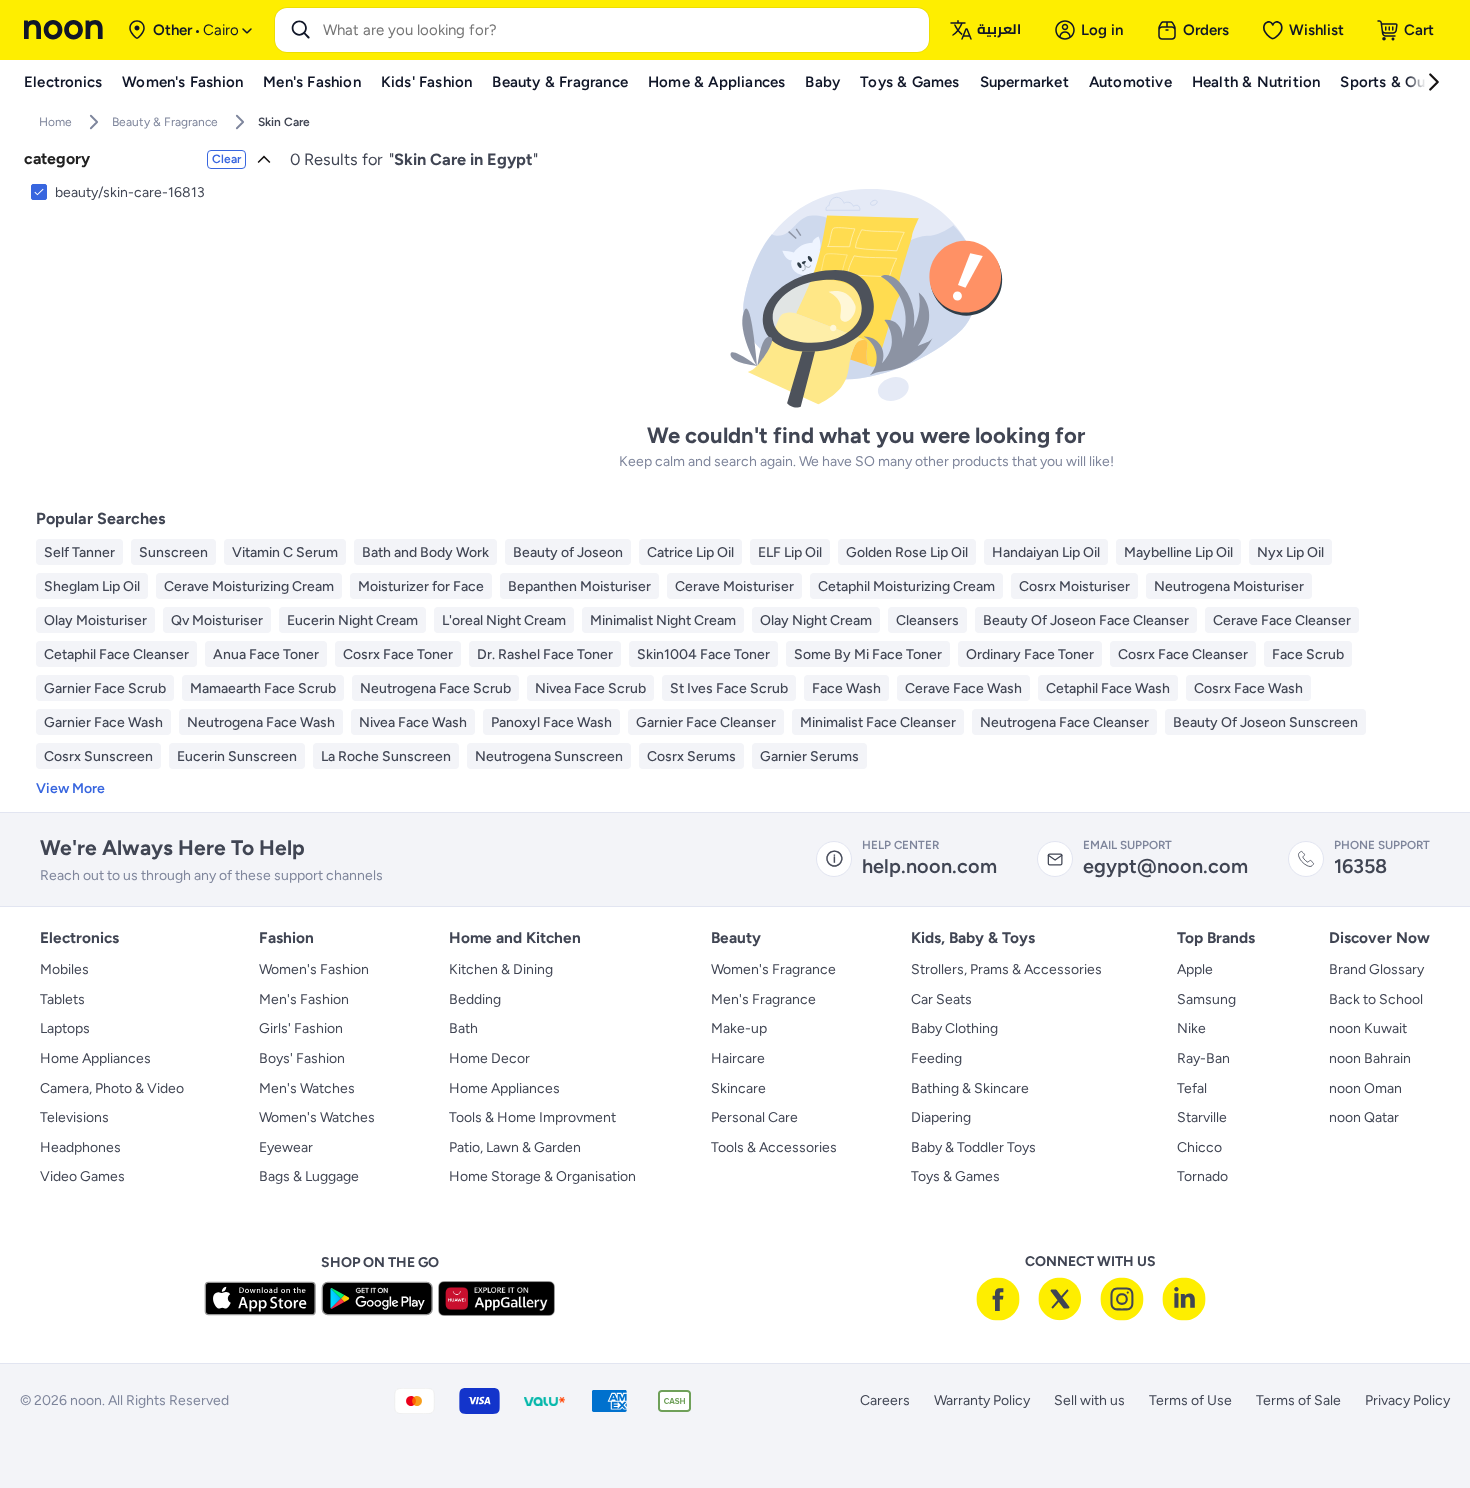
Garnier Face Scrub (105, 688)
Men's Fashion (304, 999)
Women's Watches (317, 1117)
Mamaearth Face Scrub (263, 688)
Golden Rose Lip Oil (907, 552)
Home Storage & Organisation (542, 1176)
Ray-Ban (1203, 1058)
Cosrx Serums (691, 756)
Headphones (80, 1147)
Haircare (738, 1058)
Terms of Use (1190, 1400)
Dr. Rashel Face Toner (545, 654)
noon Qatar (1364, 1117)
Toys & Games (955, 1176)
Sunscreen (173, 552)
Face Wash (846, 688)
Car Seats (941, 999)
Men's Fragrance (763, 999)
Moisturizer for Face (421, 586)
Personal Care (754, 1117)
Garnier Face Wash (103, 722)
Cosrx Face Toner (398, 654)
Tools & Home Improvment (532, 1117)
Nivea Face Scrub (590, 688)
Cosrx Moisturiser (1074, 586)
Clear (226, 159)
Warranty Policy (982, 1400)
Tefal (1192, 1088)
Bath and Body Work (425, 552)
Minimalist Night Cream (663, 620)
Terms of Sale (1298, 1400)
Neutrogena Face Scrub (435, 688)
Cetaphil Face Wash (1108, 688)
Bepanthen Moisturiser (579, 586)
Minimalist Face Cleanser (878, 722)
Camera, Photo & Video (112, 1088)
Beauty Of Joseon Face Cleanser (1086, 620)
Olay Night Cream (816, 620)
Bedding (475, 999)
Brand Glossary (1376, 969)
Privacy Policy (1407, 1400)
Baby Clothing (954, 1028)
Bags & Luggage (309, 1176)
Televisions (74, 1117)
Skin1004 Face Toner (703, 654)
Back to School (1376, 999)
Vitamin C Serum (285, 552)
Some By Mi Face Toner (868, 654)
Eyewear (286, 1147)
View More (70, 788)
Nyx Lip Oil (1290, 552)
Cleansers (927, 620)
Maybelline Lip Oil (1178, 552)
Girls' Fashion (301, 1028)
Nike (1191, 1028)
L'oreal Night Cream (504, 620)
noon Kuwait (1368, 1028)
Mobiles (64, 969)
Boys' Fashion (302, 1058)
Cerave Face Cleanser (1282, 620)
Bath (463, 1028)
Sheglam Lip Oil (92, 586)
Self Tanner (79, 552)
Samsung (1206, 999)
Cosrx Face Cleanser (1183, 654)
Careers (885, 1400)
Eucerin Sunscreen (237, 756)
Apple (1195, 969)
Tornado (1202, 1176)
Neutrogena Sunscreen (549, 756)
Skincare (738, 1088)
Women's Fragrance (773, 969)
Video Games (82, 1176)
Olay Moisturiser (95, 620)
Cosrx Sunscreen (98, 756)
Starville (1202, 1117)
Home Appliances (95, 1058)
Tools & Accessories (774, 1147)
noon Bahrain (1370, 1058)
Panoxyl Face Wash (551, 722)
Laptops (65, 1028)
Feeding (936, 1058)
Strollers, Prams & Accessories (1006, 969)
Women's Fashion (314, 969)
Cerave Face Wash (963, 688)
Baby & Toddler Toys (973, 1147)
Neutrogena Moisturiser (1229, 586)
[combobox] (622, 30)
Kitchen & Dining (501, 969)
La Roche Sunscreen (386, 756)
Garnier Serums (809, 756)
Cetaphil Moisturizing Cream (906, 586)
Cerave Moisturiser (734, 586)
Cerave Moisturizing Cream (249, 586)
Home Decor (489, 1058)
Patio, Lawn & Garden (515, 1147)
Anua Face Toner (266, 654)
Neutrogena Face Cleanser (1064, 722)
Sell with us (1089, 1400)
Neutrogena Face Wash (261, 722)
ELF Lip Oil (790, 552)
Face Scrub (1308, 654)
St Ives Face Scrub (729, 688)
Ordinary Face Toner (1030, 654)
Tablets (62, 999)
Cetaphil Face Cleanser (116, 654)
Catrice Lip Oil (690, 552)
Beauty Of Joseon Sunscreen (1265, 722)
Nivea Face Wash (413, 722)
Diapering (941, 1117)
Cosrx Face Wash (1248, 688)
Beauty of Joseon (568, 552)
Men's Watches (307, 1088)
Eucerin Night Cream (352, 620)
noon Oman (1365, 1088)
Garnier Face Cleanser (706, 722)
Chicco (1199, 1147)
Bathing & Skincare (970, 1088)
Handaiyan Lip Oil (1046, 552)
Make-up (739, 1028)
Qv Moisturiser (217, 620)
